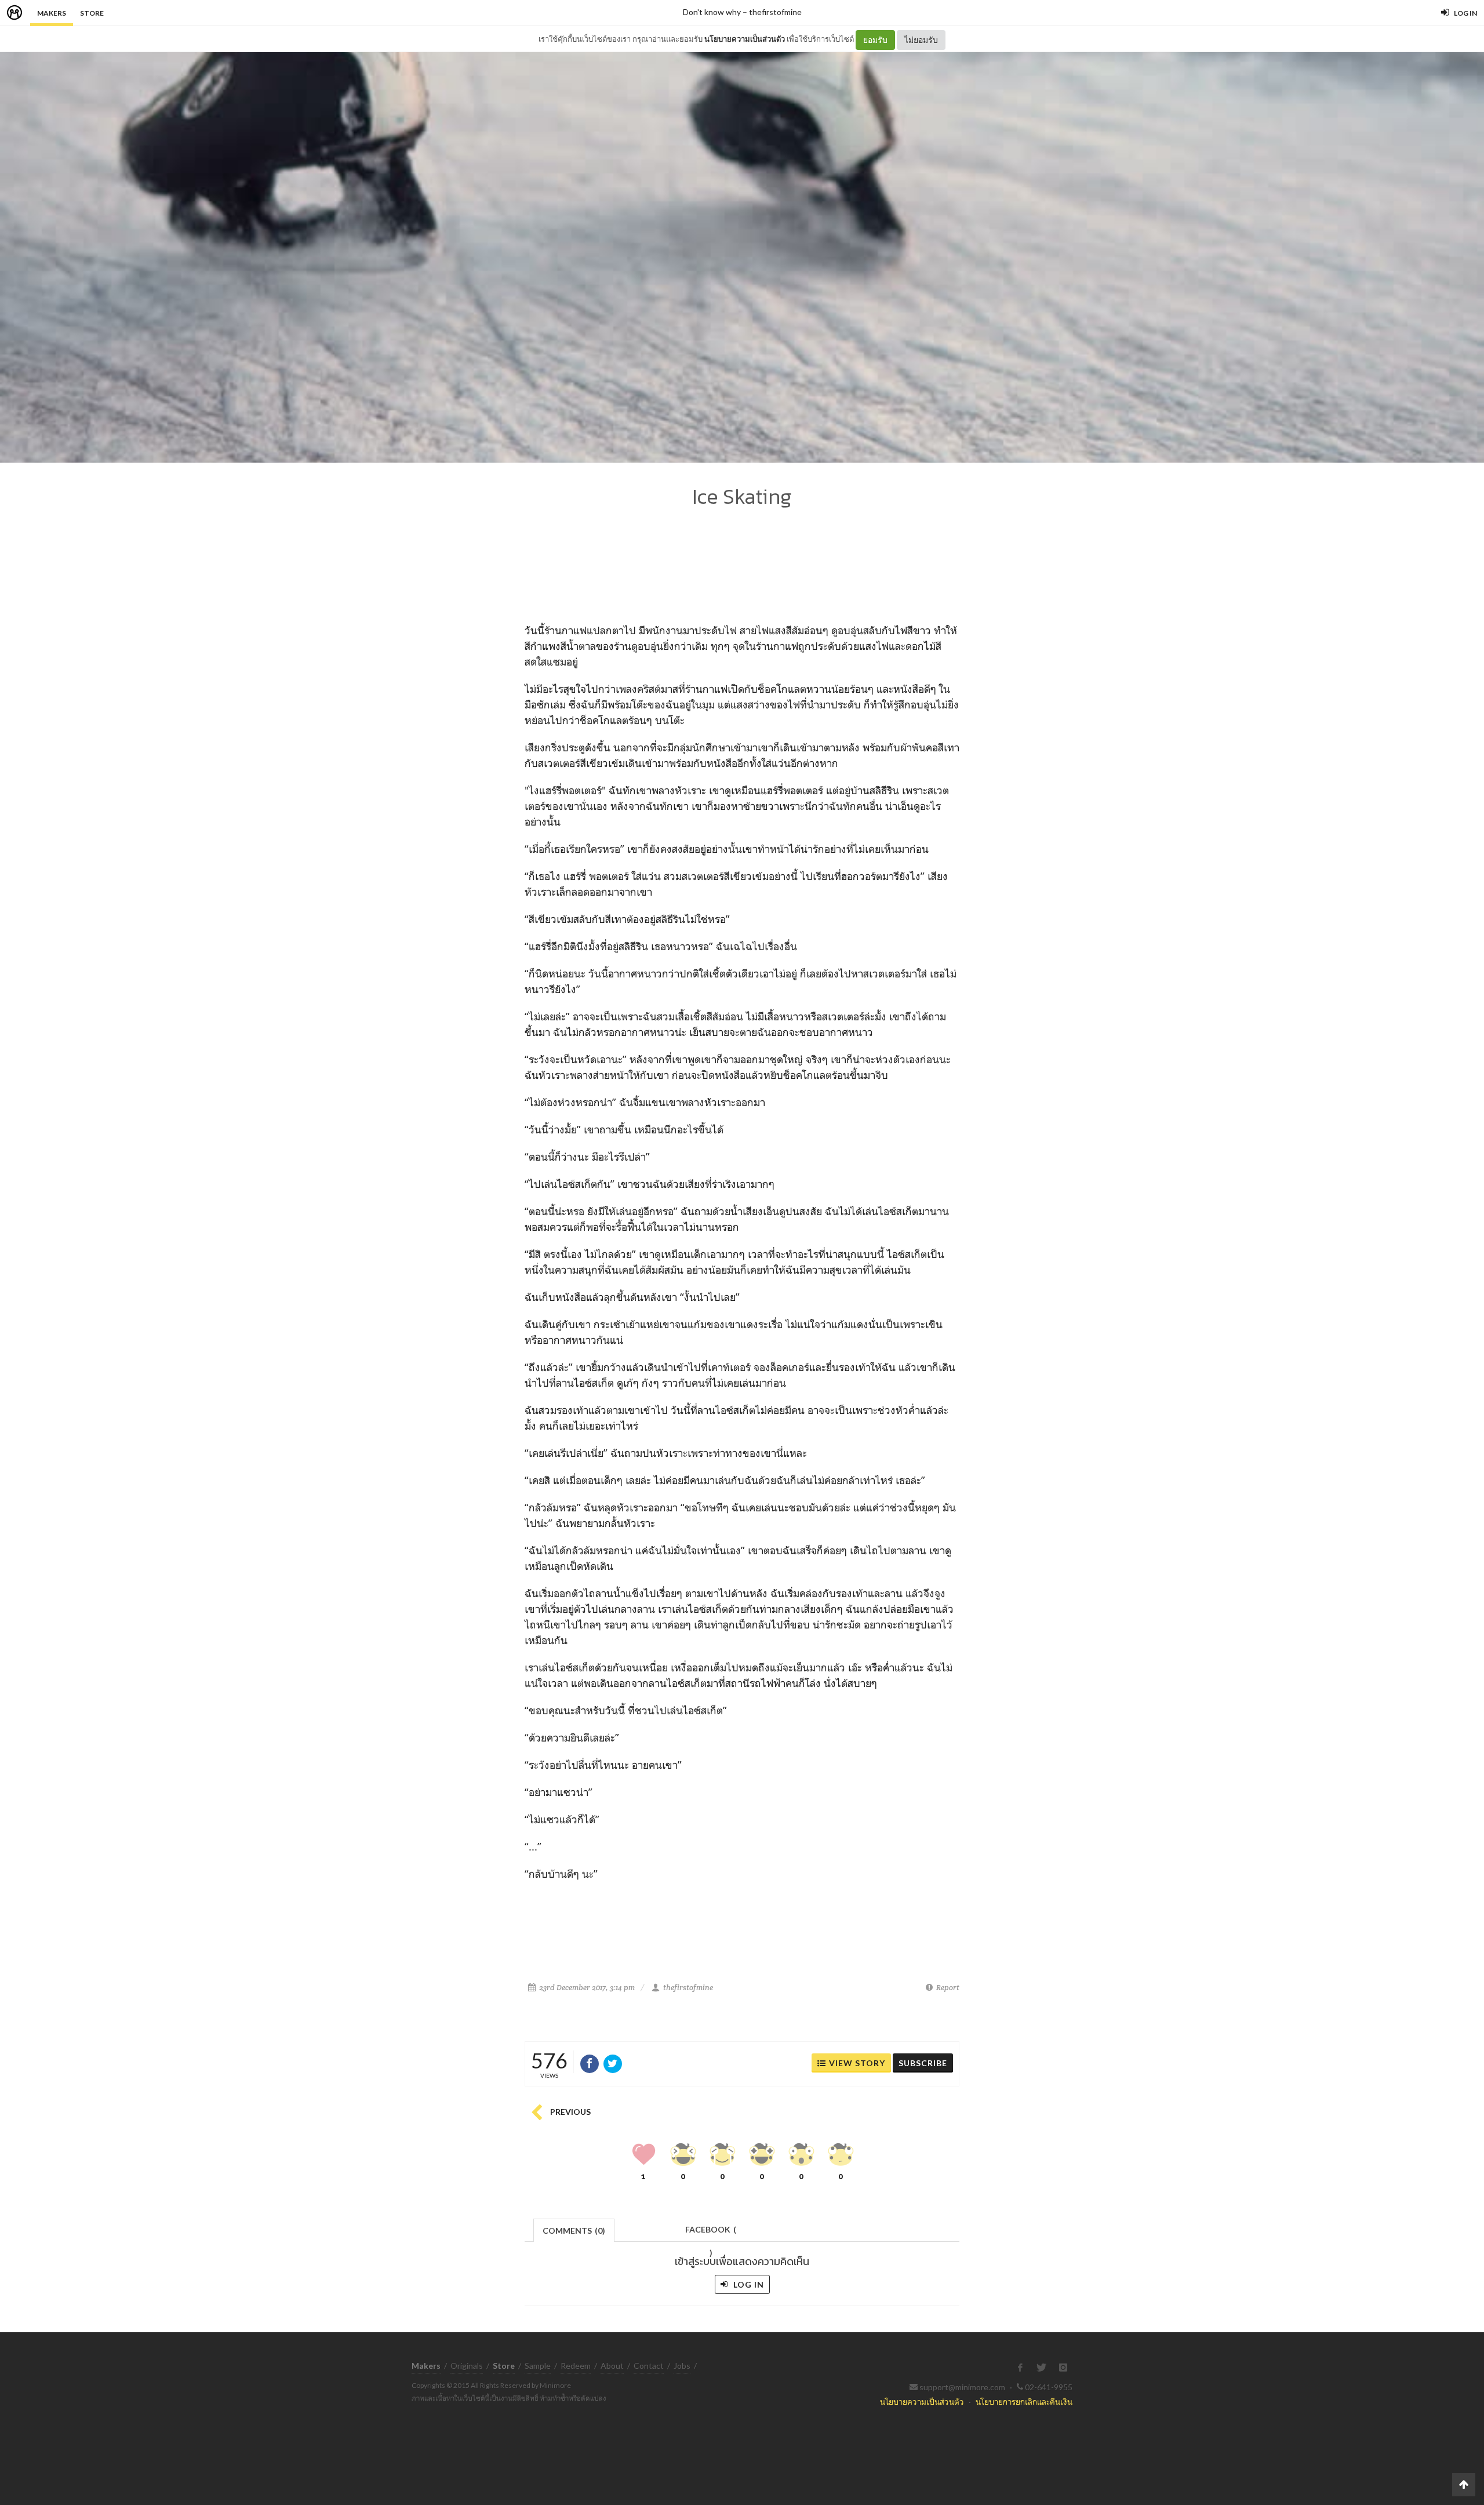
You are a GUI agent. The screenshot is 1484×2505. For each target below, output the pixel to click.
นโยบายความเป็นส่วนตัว (745, 39)
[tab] (574, 2229)
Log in (748, 2284)
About (612, 2366)
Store (92, 13)
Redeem (576, 2366)
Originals (467, 2366)
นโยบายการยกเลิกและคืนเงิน (1024, 2402)
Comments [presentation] (574, 2230)
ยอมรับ (875, 40)
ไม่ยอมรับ (921, 40)
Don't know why (712, 12)
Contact (649, 2366)
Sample (538, 2366)
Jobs (682, 2366)
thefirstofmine (775, 12)
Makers (52, 13)
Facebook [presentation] (711, 2233)
